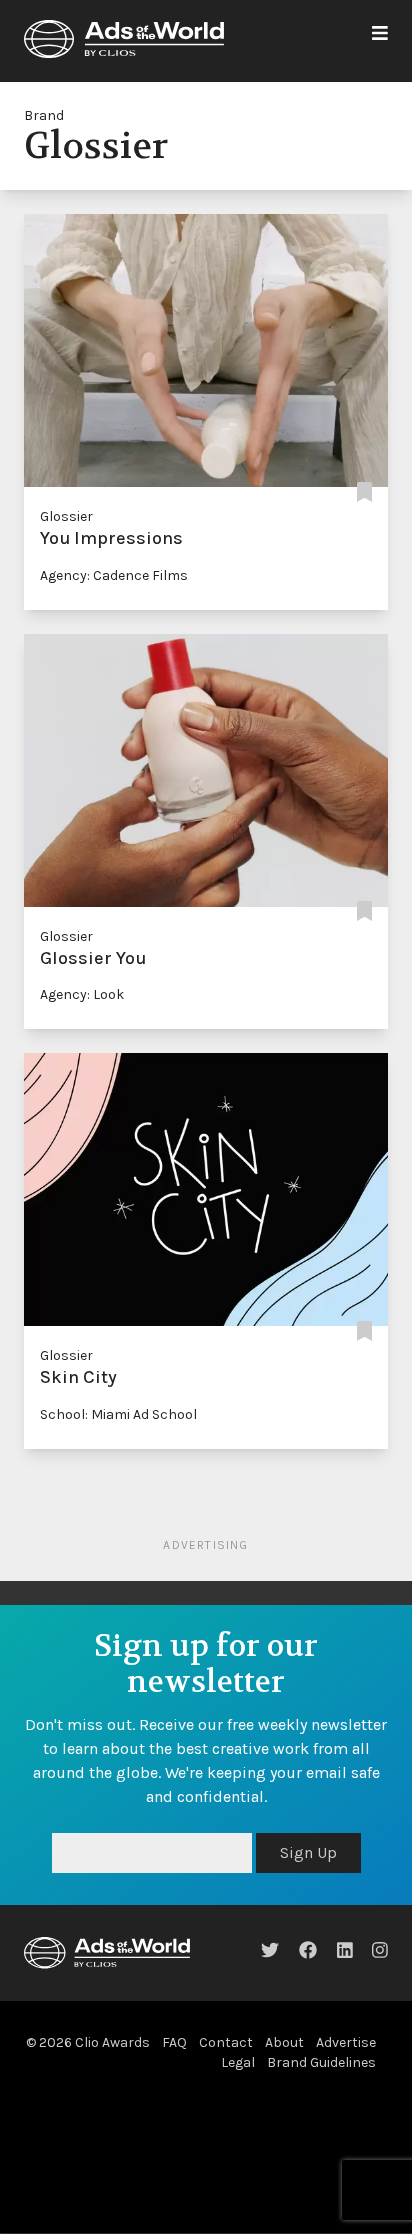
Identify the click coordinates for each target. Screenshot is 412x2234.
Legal (238, 2062)
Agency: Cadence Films (114, 575)
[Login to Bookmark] (364, 492)
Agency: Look (82, 994)
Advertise (346, 2042)
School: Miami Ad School (118, 1414)
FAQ (174, 2042)
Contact (226, 2042)
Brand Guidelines (321, 2062)
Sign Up (308, 1852)
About (284, 2042)
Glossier (66, 516)
